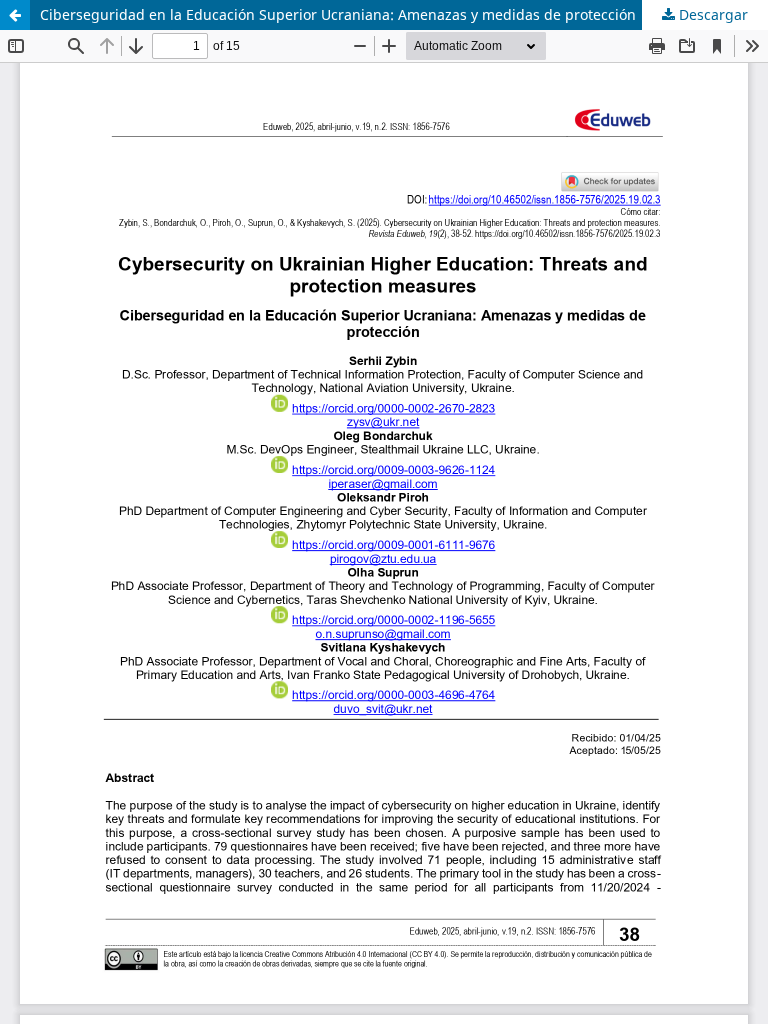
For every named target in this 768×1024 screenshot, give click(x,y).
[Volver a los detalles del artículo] (15, 15)
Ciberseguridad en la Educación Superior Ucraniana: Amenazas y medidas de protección (338, 14)
